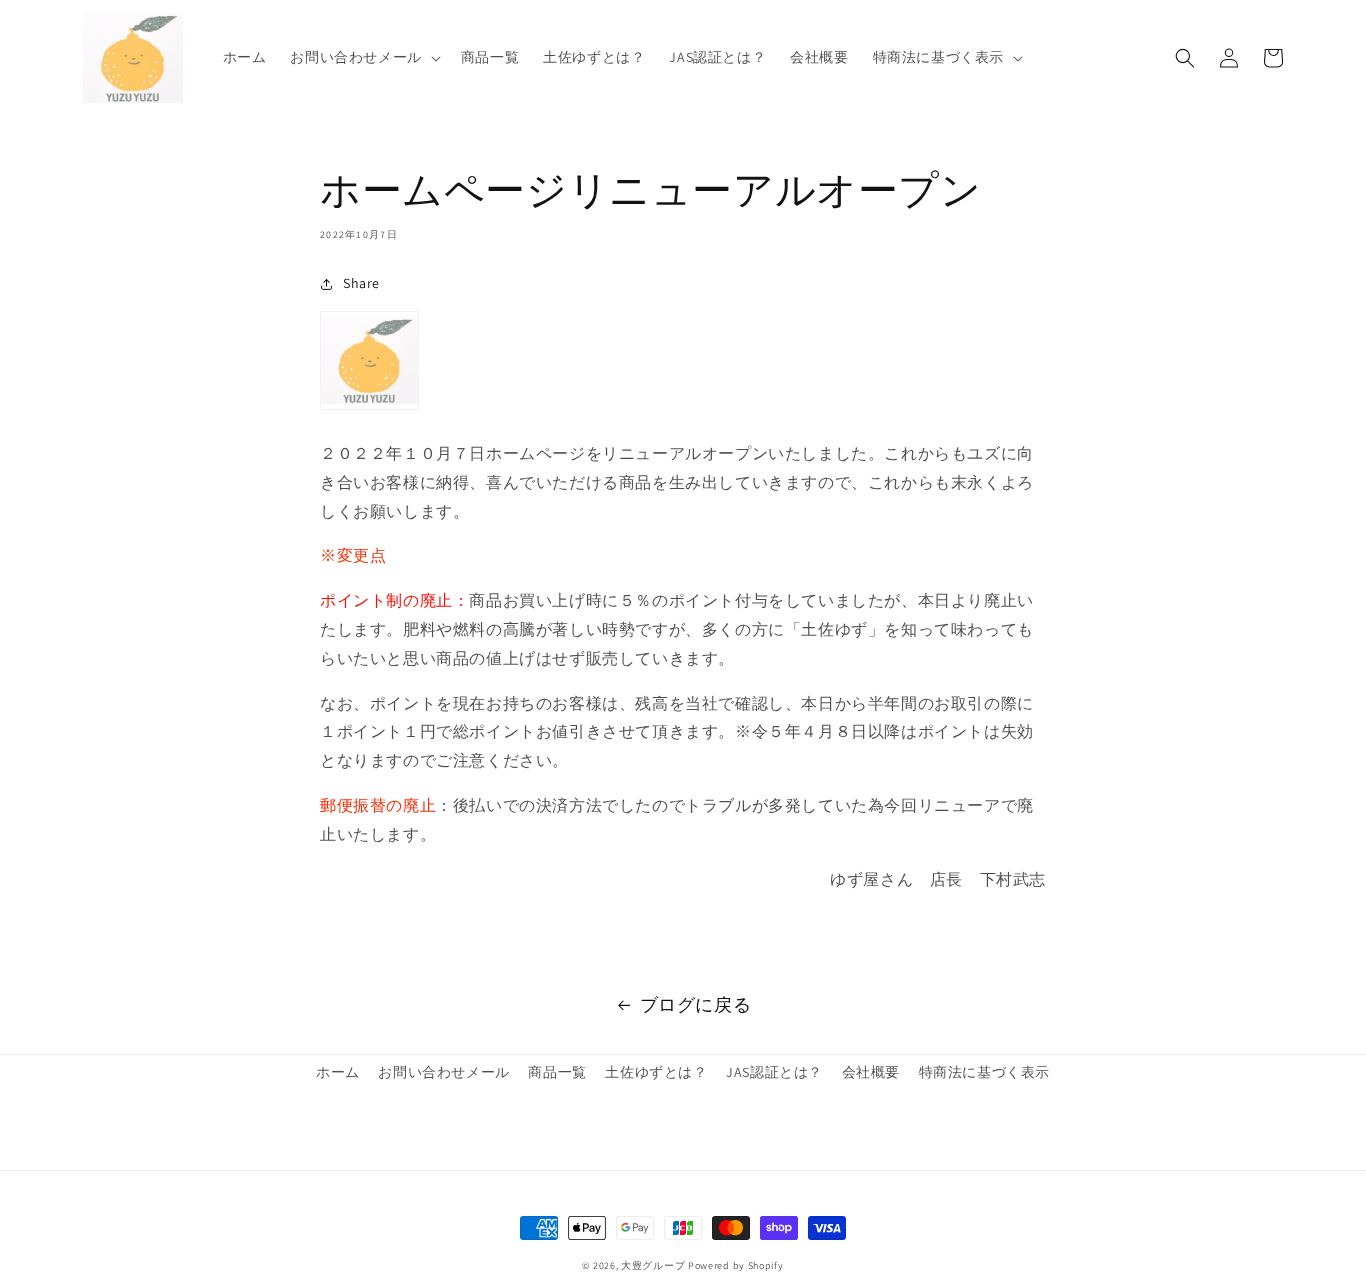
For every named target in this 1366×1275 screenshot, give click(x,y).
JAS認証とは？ (774, 1072)
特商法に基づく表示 (984, 1072)
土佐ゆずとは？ (656, 1072)
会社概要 (871, 1072)
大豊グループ (653, 1265)
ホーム (338, 1072)
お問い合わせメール (443, 1072)
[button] (363, 57)
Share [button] (361, 283)
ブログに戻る (696, 1004)
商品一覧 (557, 1072)
